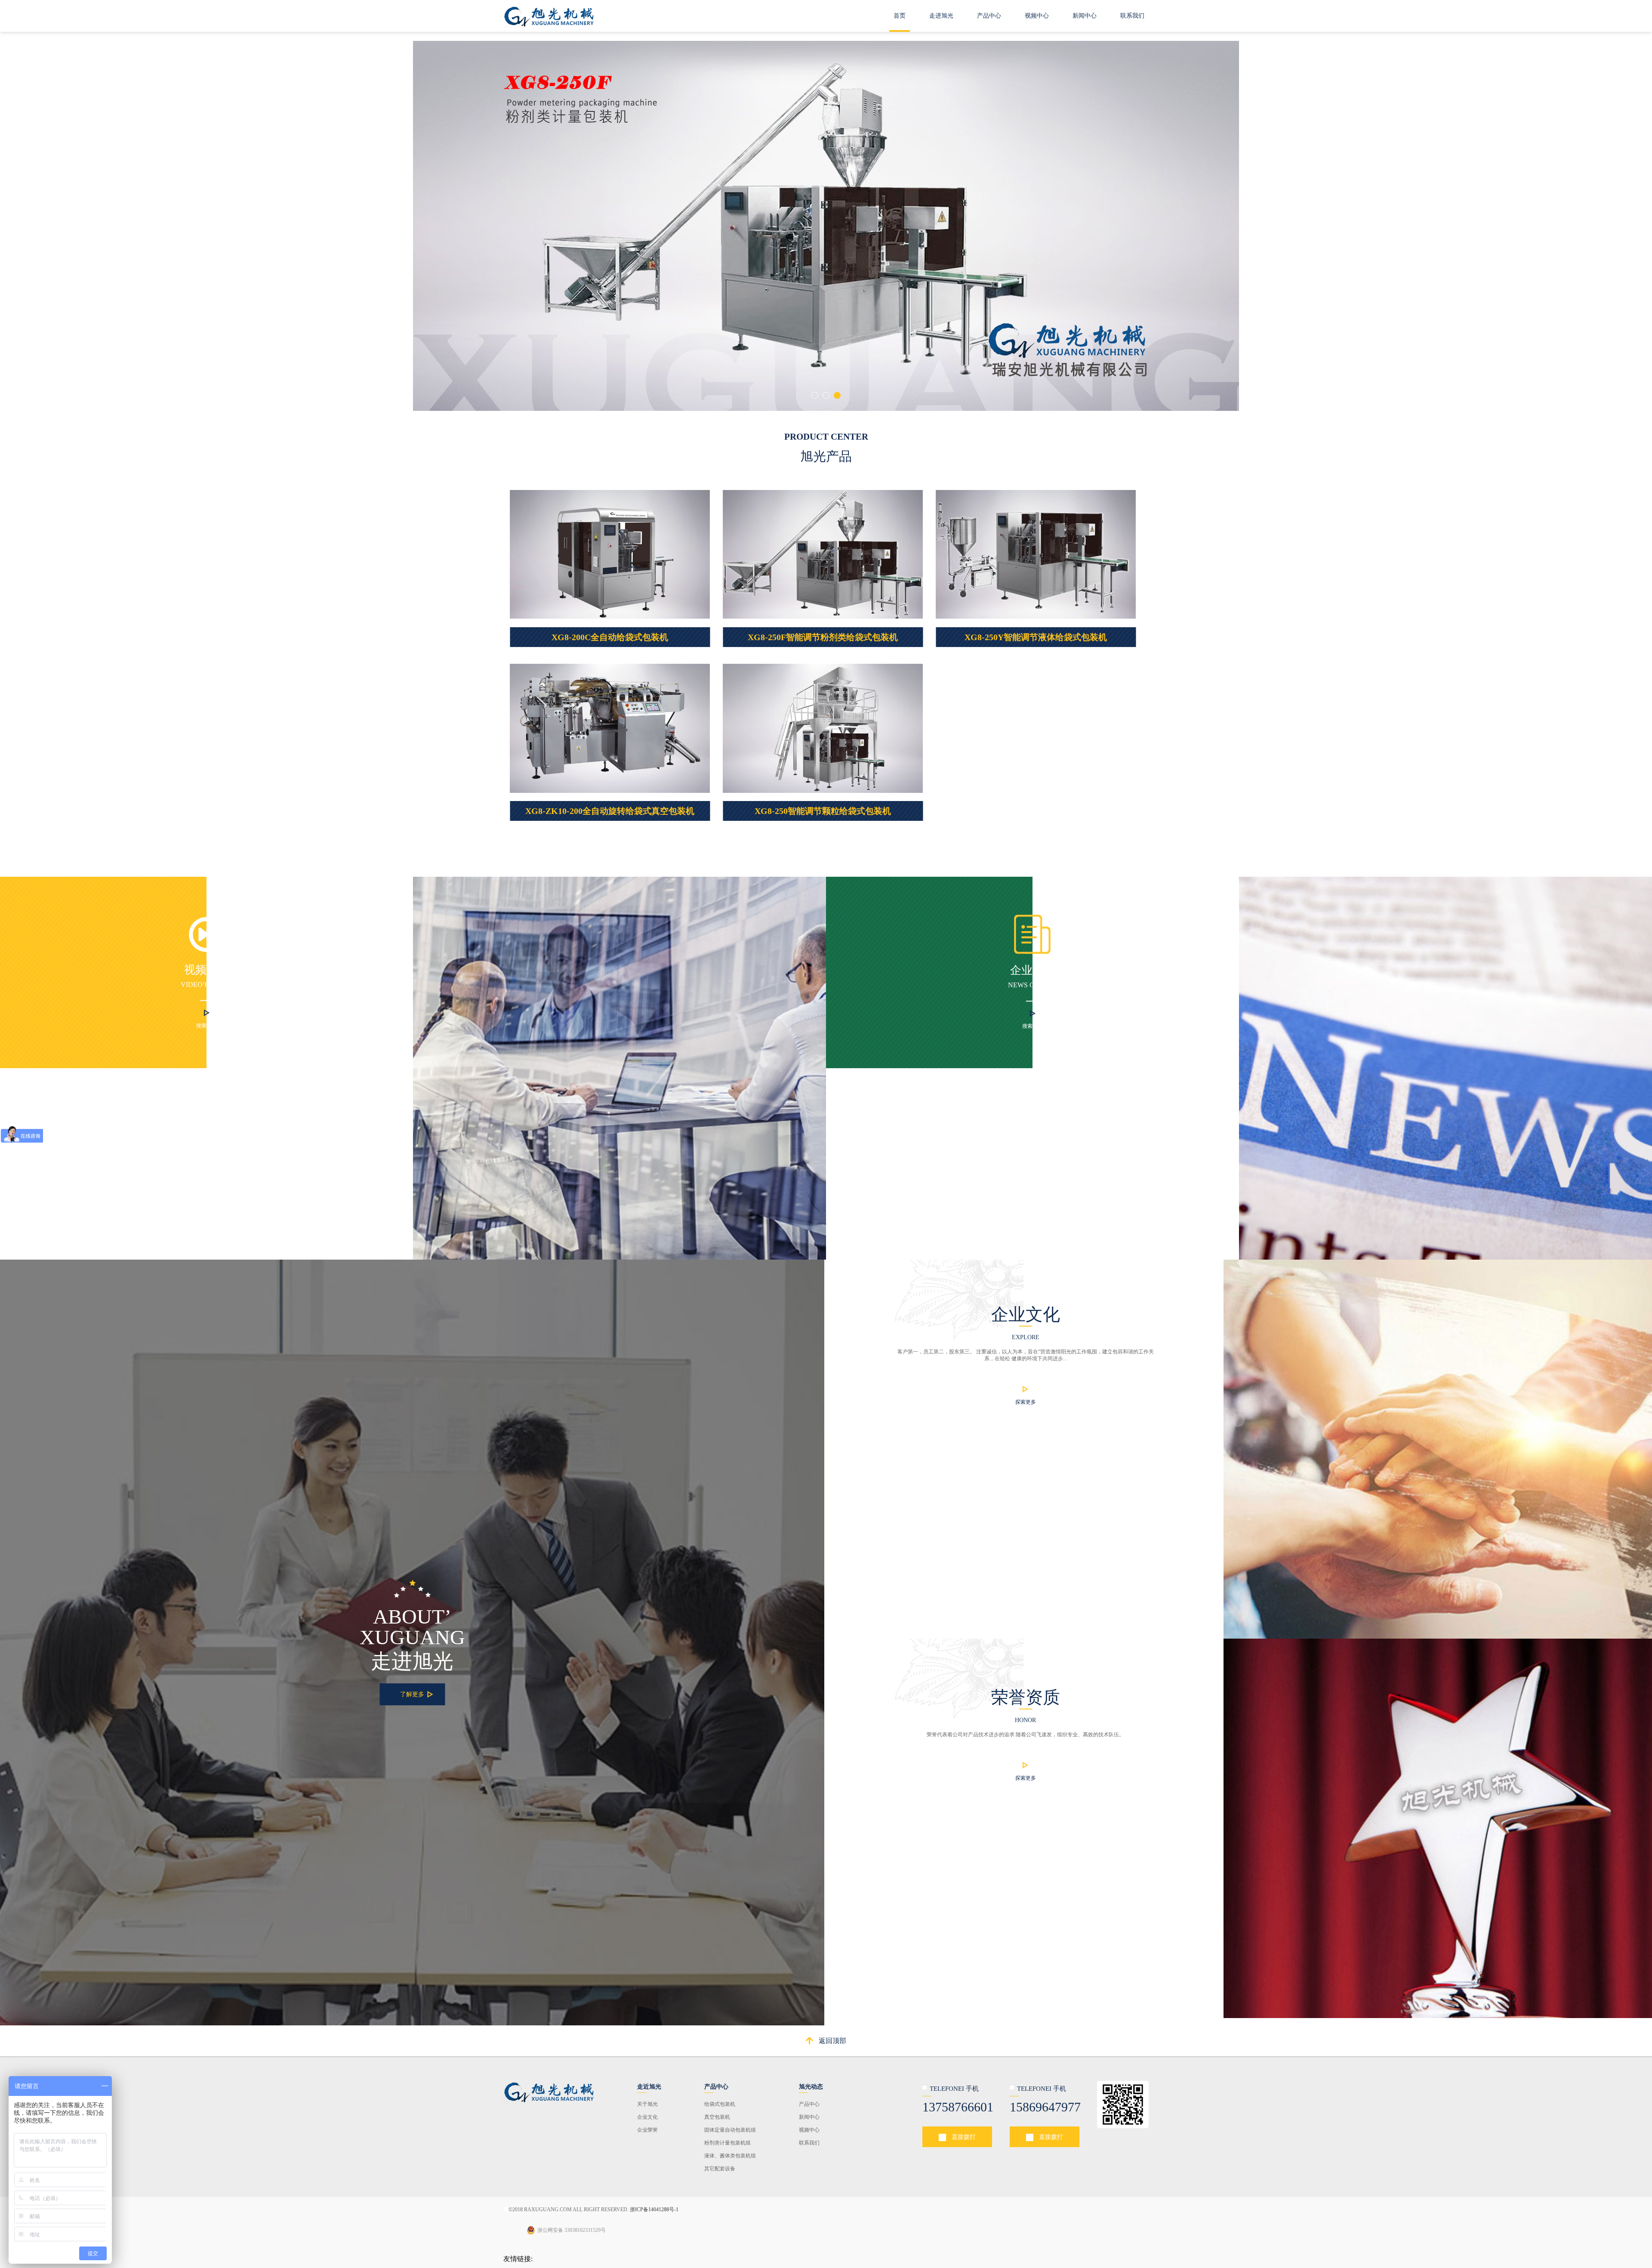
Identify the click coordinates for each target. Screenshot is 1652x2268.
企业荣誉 (647, 2130)
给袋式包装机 (720, 2104)
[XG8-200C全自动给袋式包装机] (610, 554)
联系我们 (1132, 16)
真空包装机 (717, 2117)
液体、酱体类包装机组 (730, 2156)
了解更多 (412, 1694)
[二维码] (549, 2091)
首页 (900, 16)
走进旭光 (941, 16)
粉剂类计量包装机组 (727, 2143)
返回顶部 (832, 2041)
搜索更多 (206, 1026)
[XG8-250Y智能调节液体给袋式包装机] (1036, 554)
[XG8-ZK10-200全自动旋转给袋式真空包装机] (610, 728)
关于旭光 (647, 2104)
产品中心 (989, 16)
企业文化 (647, 2117)
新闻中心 (1085, 16)
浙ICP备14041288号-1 (653, 2209)
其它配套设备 (720, 2169)
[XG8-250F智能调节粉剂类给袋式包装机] (823, 554)
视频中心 (1037, 16)
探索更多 (1026, 1402)
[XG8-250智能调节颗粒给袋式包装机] (823, 728)
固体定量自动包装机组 (730, 2130)
